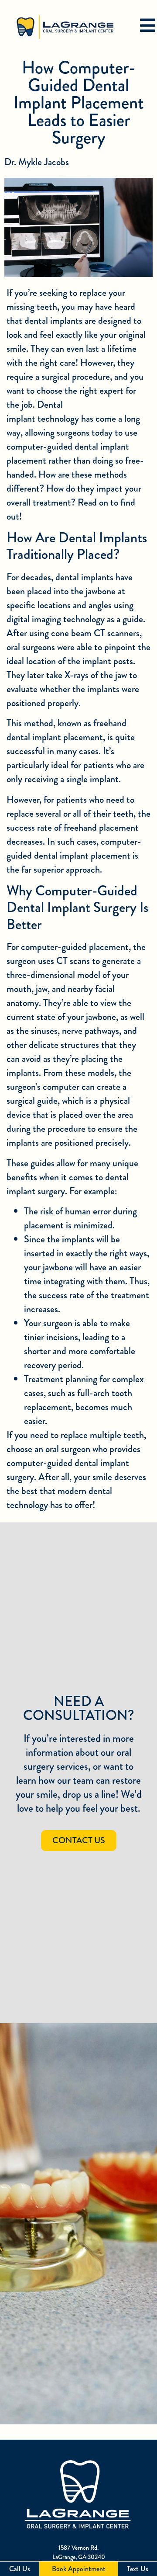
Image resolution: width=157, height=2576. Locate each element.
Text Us (138, 2569)
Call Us (20, 2569)
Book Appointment (79, 2569)
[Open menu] (147, 25)
